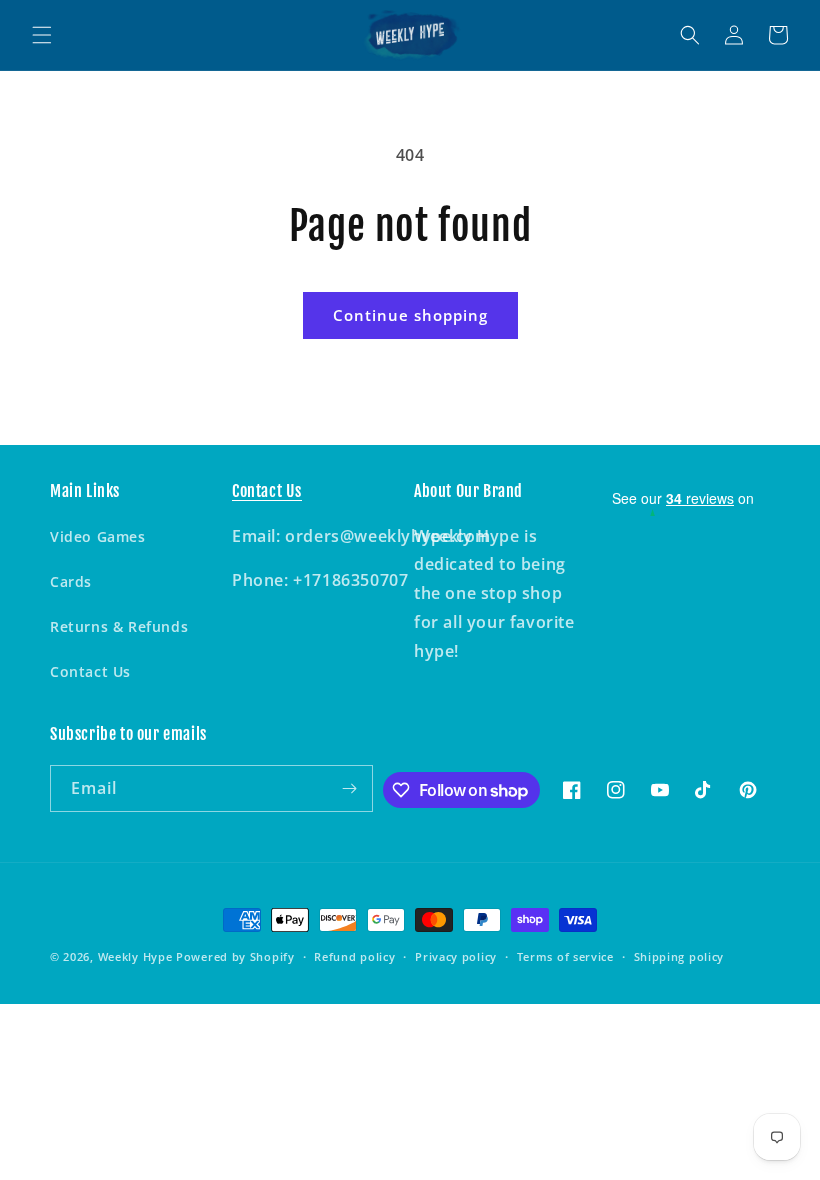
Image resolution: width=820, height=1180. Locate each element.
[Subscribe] (350, 788)
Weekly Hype (135, 956)
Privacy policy (456, 956)
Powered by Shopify (235, 956)
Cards (71, 581)
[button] (42, 35)
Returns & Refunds (119, 626)
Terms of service (565, 956)
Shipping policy (679, 956)
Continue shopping (410, 315)
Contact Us (90, 671)
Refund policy (354, 956)
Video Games (98, 536)
